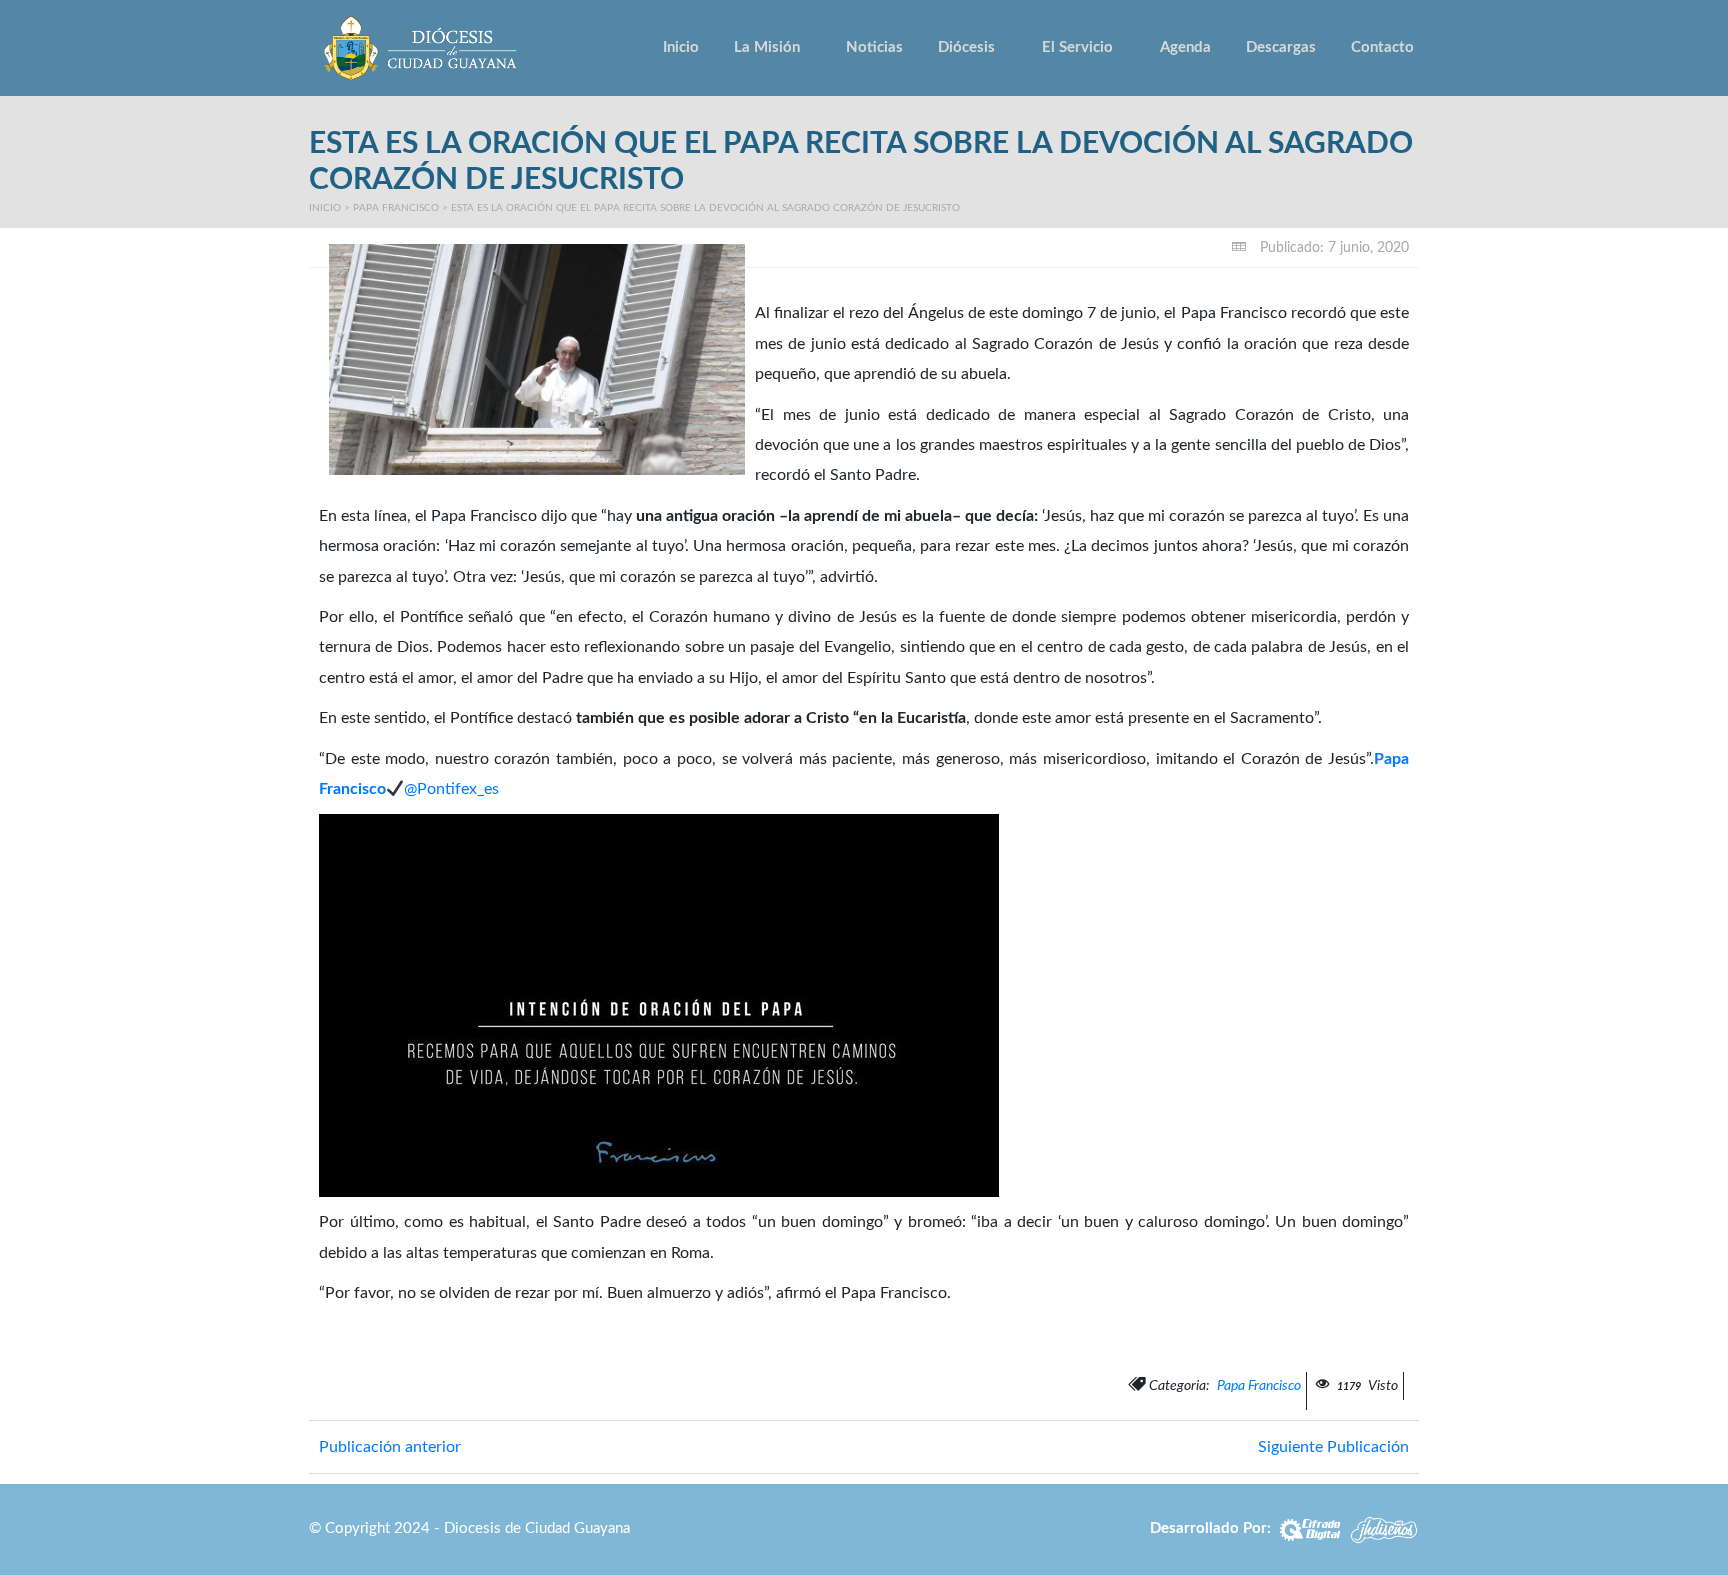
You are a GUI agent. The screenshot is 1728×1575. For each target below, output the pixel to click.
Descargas (1281, 47)
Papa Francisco (396, 208)
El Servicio (1077, 47)
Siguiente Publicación (1333, 1447)
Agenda (1185, 47)
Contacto (1382, 47)
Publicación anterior (390, 1447)
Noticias (874, 47)
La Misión (767, 47)
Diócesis (966, 47)
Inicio (681, 47)
